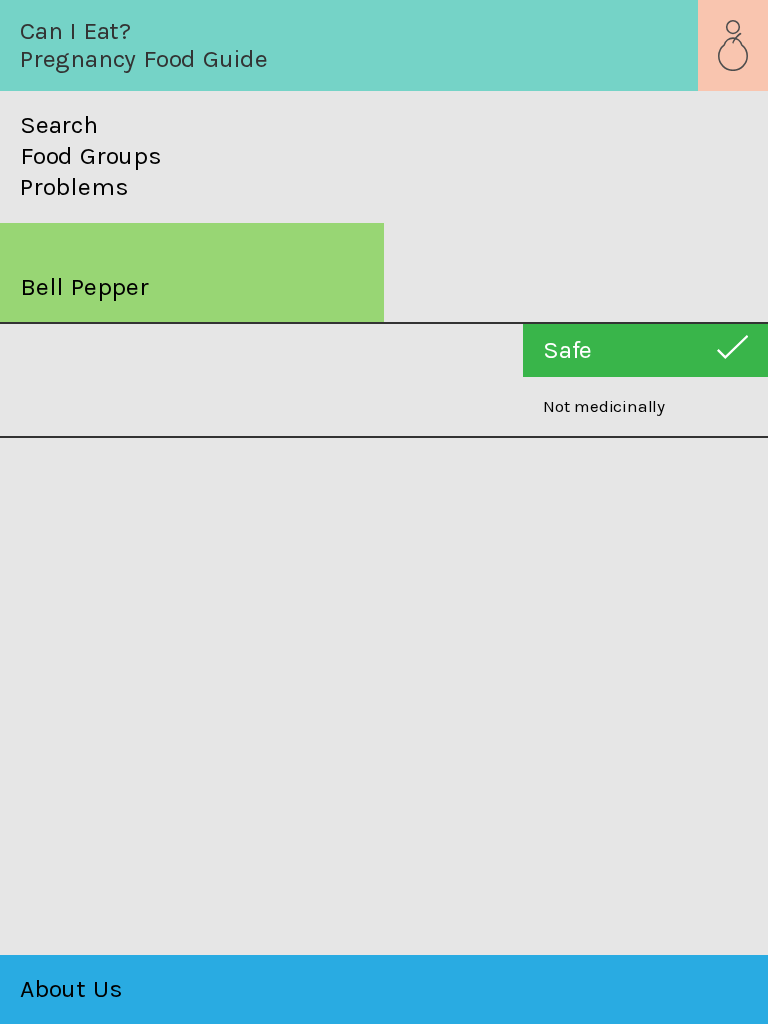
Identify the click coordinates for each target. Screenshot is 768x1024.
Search (59, 125)
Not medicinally (604, 406)
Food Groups (91, 156)
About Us (71, 988)
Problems (74, 187)
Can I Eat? (75, 30)
